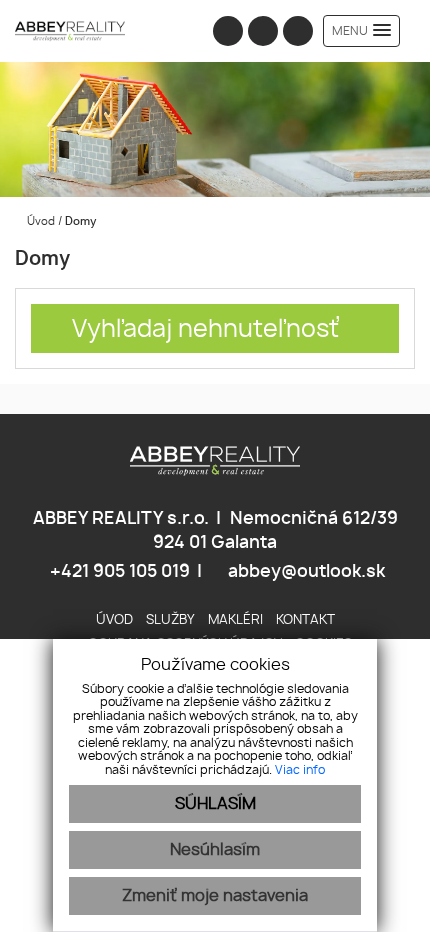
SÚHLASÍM (215, 804)
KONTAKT (305, 620)
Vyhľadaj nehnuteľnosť (205, 330)
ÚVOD (114, 620)
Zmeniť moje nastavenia (215, 896)
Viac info (300, 770)
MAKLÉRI (235, 620)
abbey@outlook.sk (304, 572)
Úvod (39, 221)
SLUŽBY (170, 620)
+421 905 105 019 (118, 572)
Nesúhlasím (215, 850)
